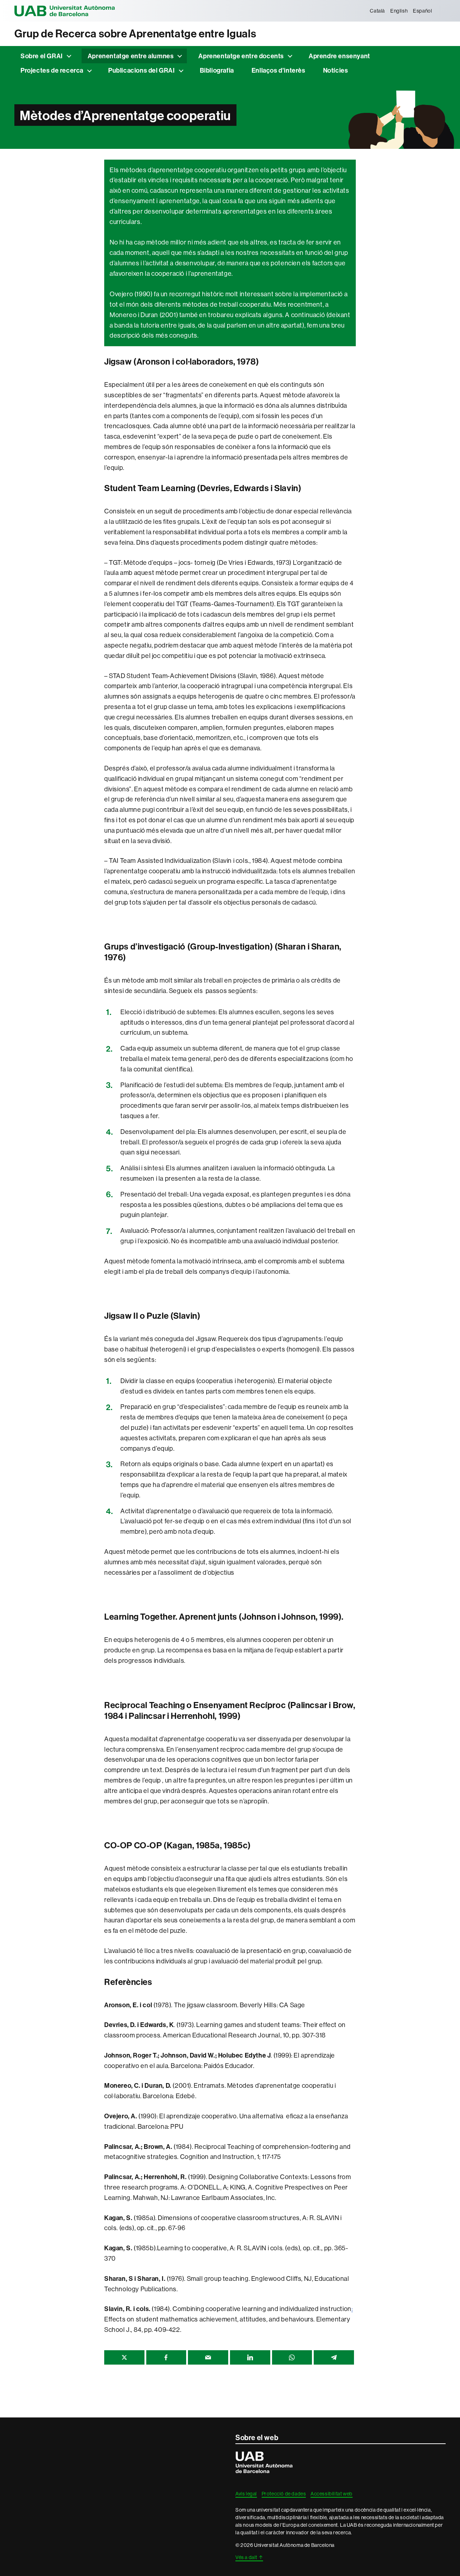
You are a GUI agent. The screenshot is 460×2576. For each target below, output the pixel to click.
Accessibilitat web (332, 2494)
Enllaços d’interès (279, 70)
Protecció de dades (284, 2494)
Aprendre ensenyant (339, 56)
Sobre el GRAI (42, 56)
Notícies (336, 70)
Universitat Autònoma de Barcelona (65, 11)
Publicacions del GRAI (142, 70)
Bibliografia (217, 70)
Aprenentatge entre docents (241, 56)
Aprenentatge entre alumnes (131, 56)
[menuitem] (378, 11)
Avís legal (246, 2494)
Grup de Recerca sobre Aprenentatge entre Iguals (135, 34)
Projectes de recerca (52, 70)
